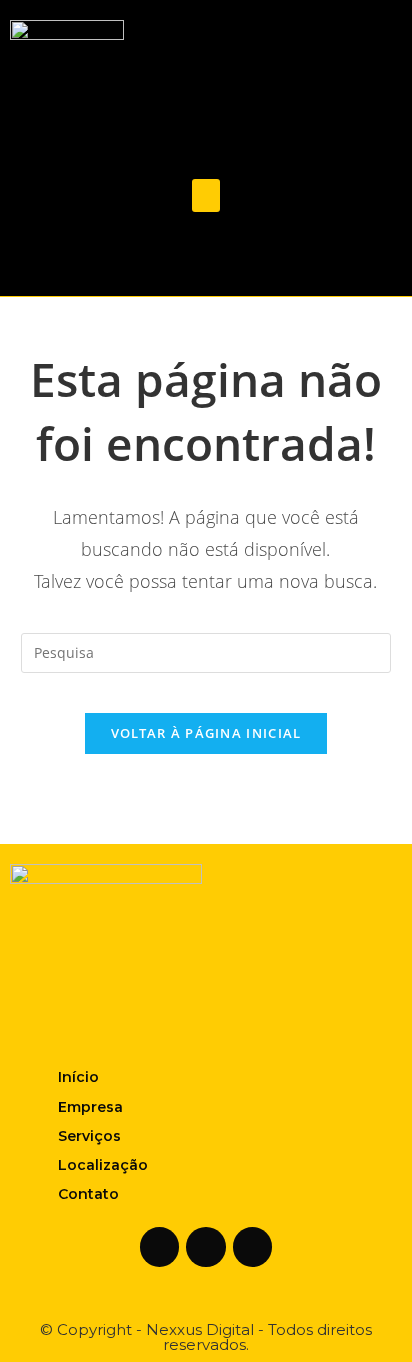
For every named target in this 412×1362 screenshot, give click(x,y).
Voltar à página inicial (206, 733)
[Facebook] (168, 259)
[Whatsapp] (245, 259)
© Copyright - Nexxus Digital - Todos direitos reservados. (206, 1337)
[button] (206, 195)
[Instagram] (206, 259)
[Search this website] (206, 651)
